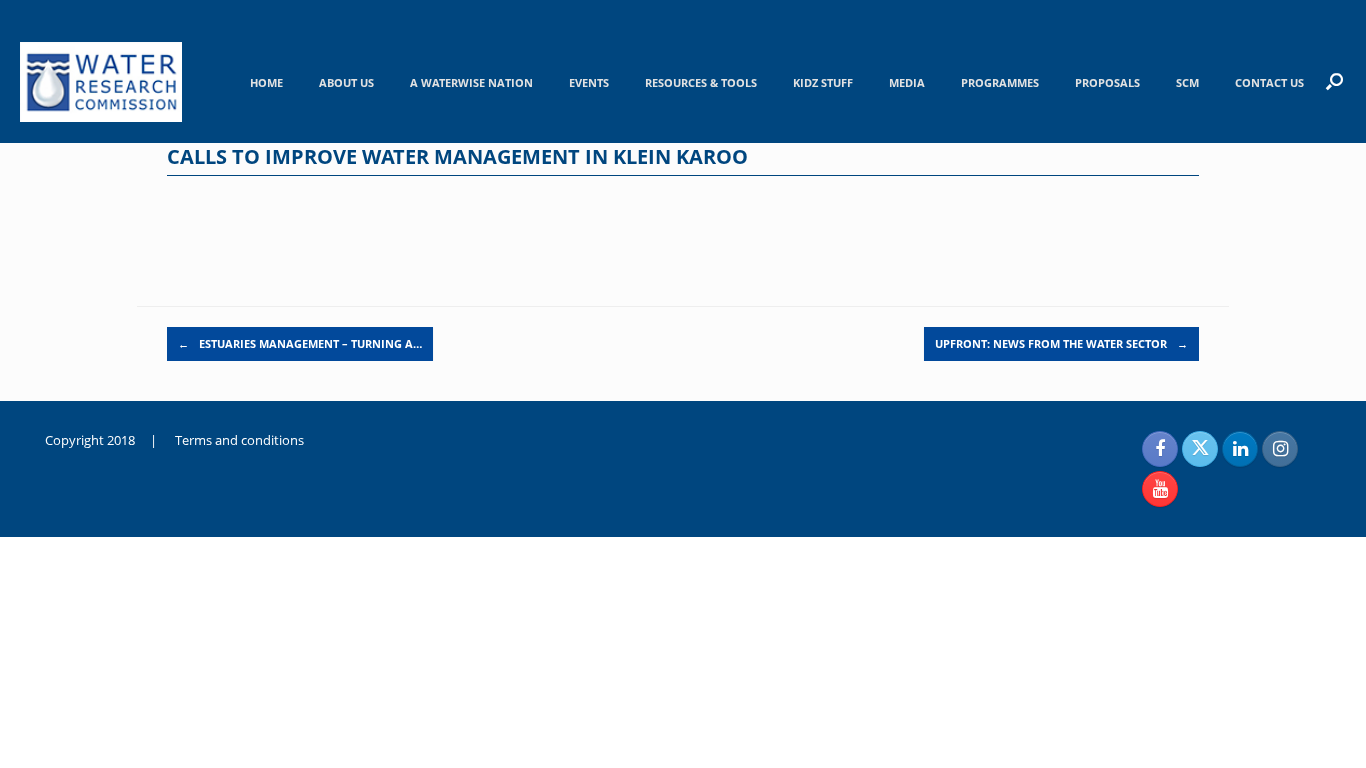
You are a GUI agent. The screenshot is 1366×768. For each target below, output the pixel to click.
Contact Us (1269, 82)
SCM (1187, 82)
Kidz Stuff (823, 82)
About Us (346, 82)
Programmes (1000, 82)
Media (907, 82)
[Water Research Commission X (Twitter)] (1200, 449)
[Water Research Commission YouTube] (1160, 489)
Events (589, 82)
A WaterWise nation (471, 82)
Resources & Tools (701, 82)
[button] (1334, 81)
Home (266, 82)
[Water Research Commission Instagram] (1280, 449)
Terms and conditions (239, 440)
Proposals (1107, 82)
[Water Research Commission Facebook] (1160, 449)
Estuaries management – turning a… (300, 343)
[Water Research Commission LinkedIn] (1240, 449)
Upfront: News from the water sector (1061, 343)
